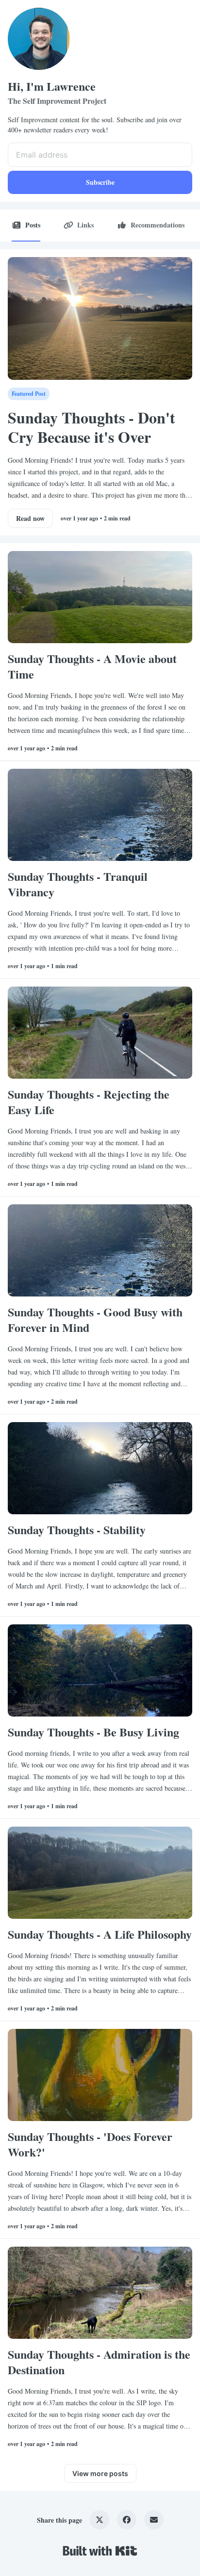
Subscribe (100, 182)
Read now (30, 518)
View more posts (100, 2473)
